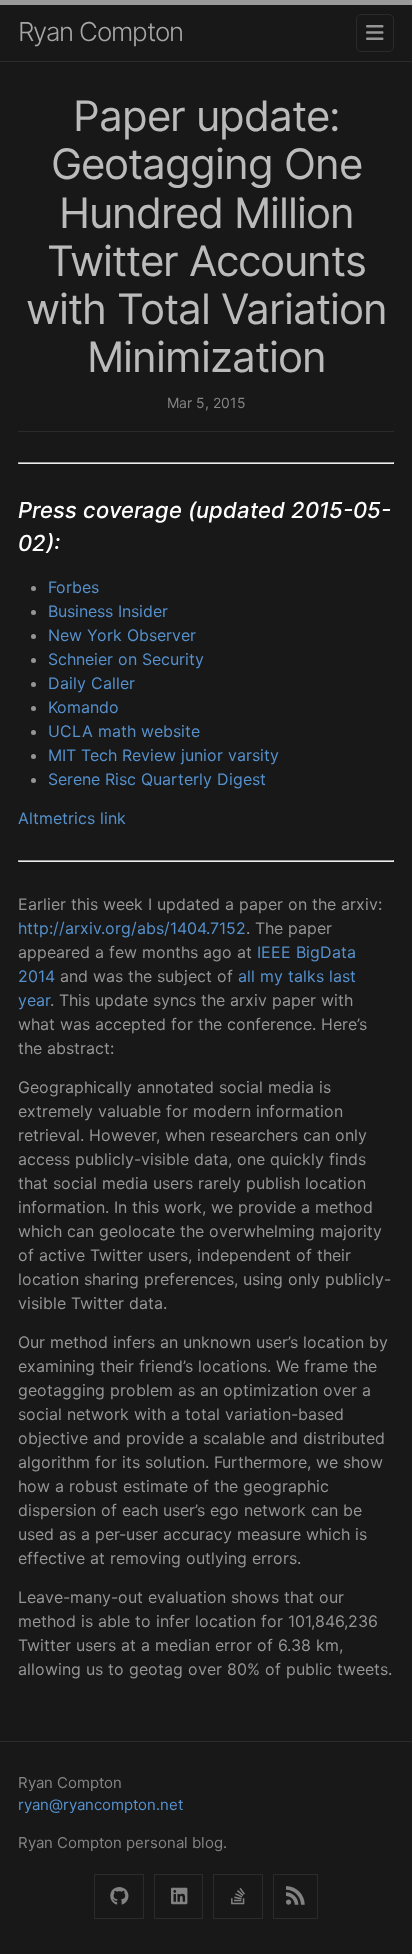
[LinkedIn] (178, 1896)
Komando (83, 707)
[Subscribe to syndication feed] (295, 1896)
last (342, 976)
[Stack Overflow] (237, 1896)
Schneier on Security (126, 659)
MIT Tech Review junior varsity (163, 755)
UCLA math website (124, 731)
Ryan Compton (100, 31)
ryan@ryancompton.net (100, 1804)
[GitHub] (118, 1896)
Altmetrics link (72, 818)
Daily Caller (91, 683)
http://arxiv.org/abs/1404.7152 (132, 928)
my (271, 976)
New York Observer (122, 635)
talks (306, 976)
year (34, 1000)
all (246, 976)
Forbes (73, 587)
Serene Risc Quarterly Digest (157, 779)
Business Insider (108, 611)
